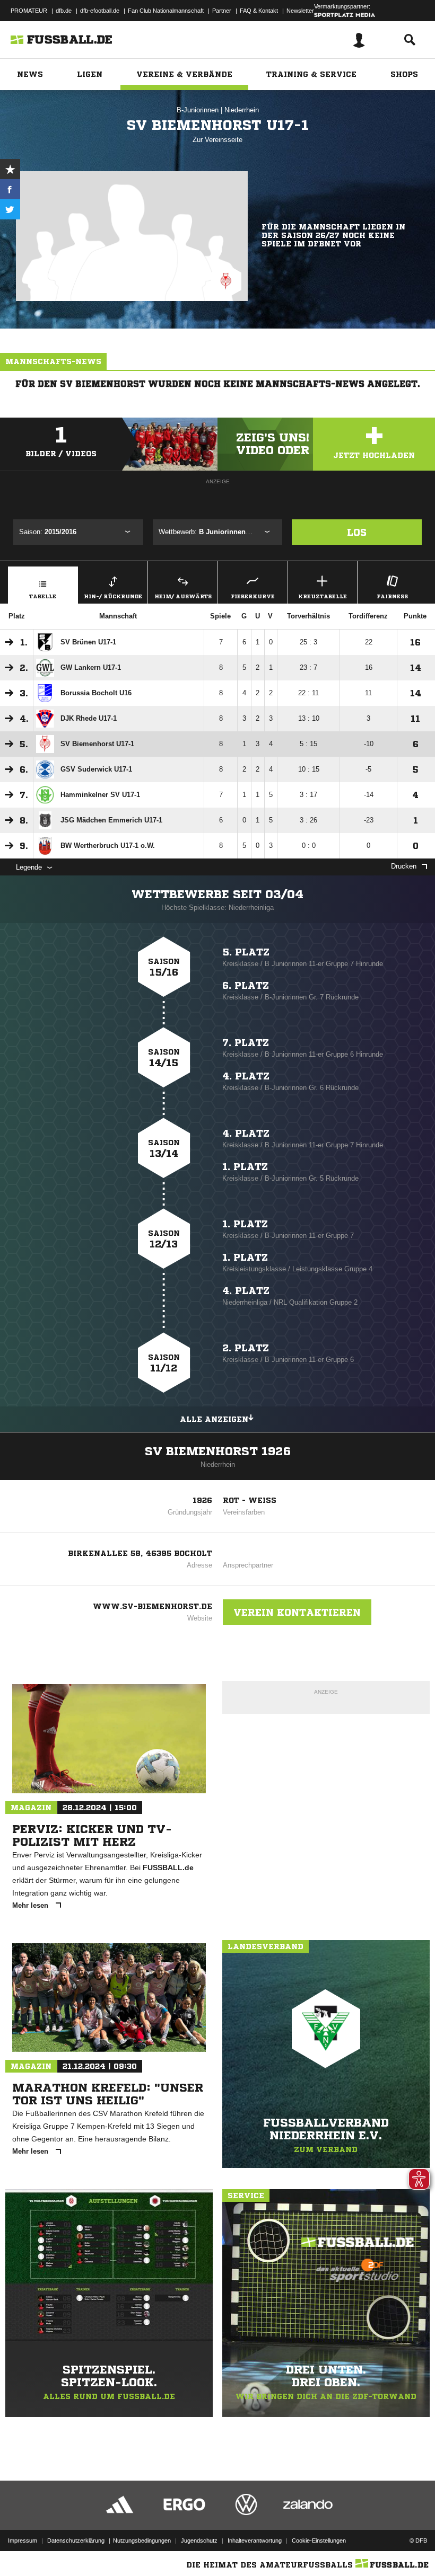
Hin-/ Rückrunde (113, 596)
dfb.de (64, 11)
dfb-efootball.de (100, 11)
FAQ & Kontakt (259, 11)
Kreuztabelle (323, 596)
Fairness (392, 596)
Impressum (23, 2540)
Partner (222, 11)
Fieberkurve (253, 596)
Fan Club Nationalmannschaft (166, 11)
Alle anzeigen (214, 1419)
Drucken (404, 866)
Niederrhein (242, 110)
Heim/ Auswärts (183, 596)
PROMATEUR (29, 11)
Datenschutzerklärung (76, 2540)
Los (357, 532)
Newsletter (300, 11)
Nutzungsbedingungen (142, 2540)
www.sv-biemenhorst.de (153, 1606)
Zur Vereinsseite (217, 140)
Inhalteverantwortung (255, 2540)
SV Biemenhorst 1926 (218, 1451)
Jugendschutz (199, 2540)
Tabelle (43, 596)
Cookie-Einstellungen (319, 2540)
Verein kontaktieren (297, 1612)
